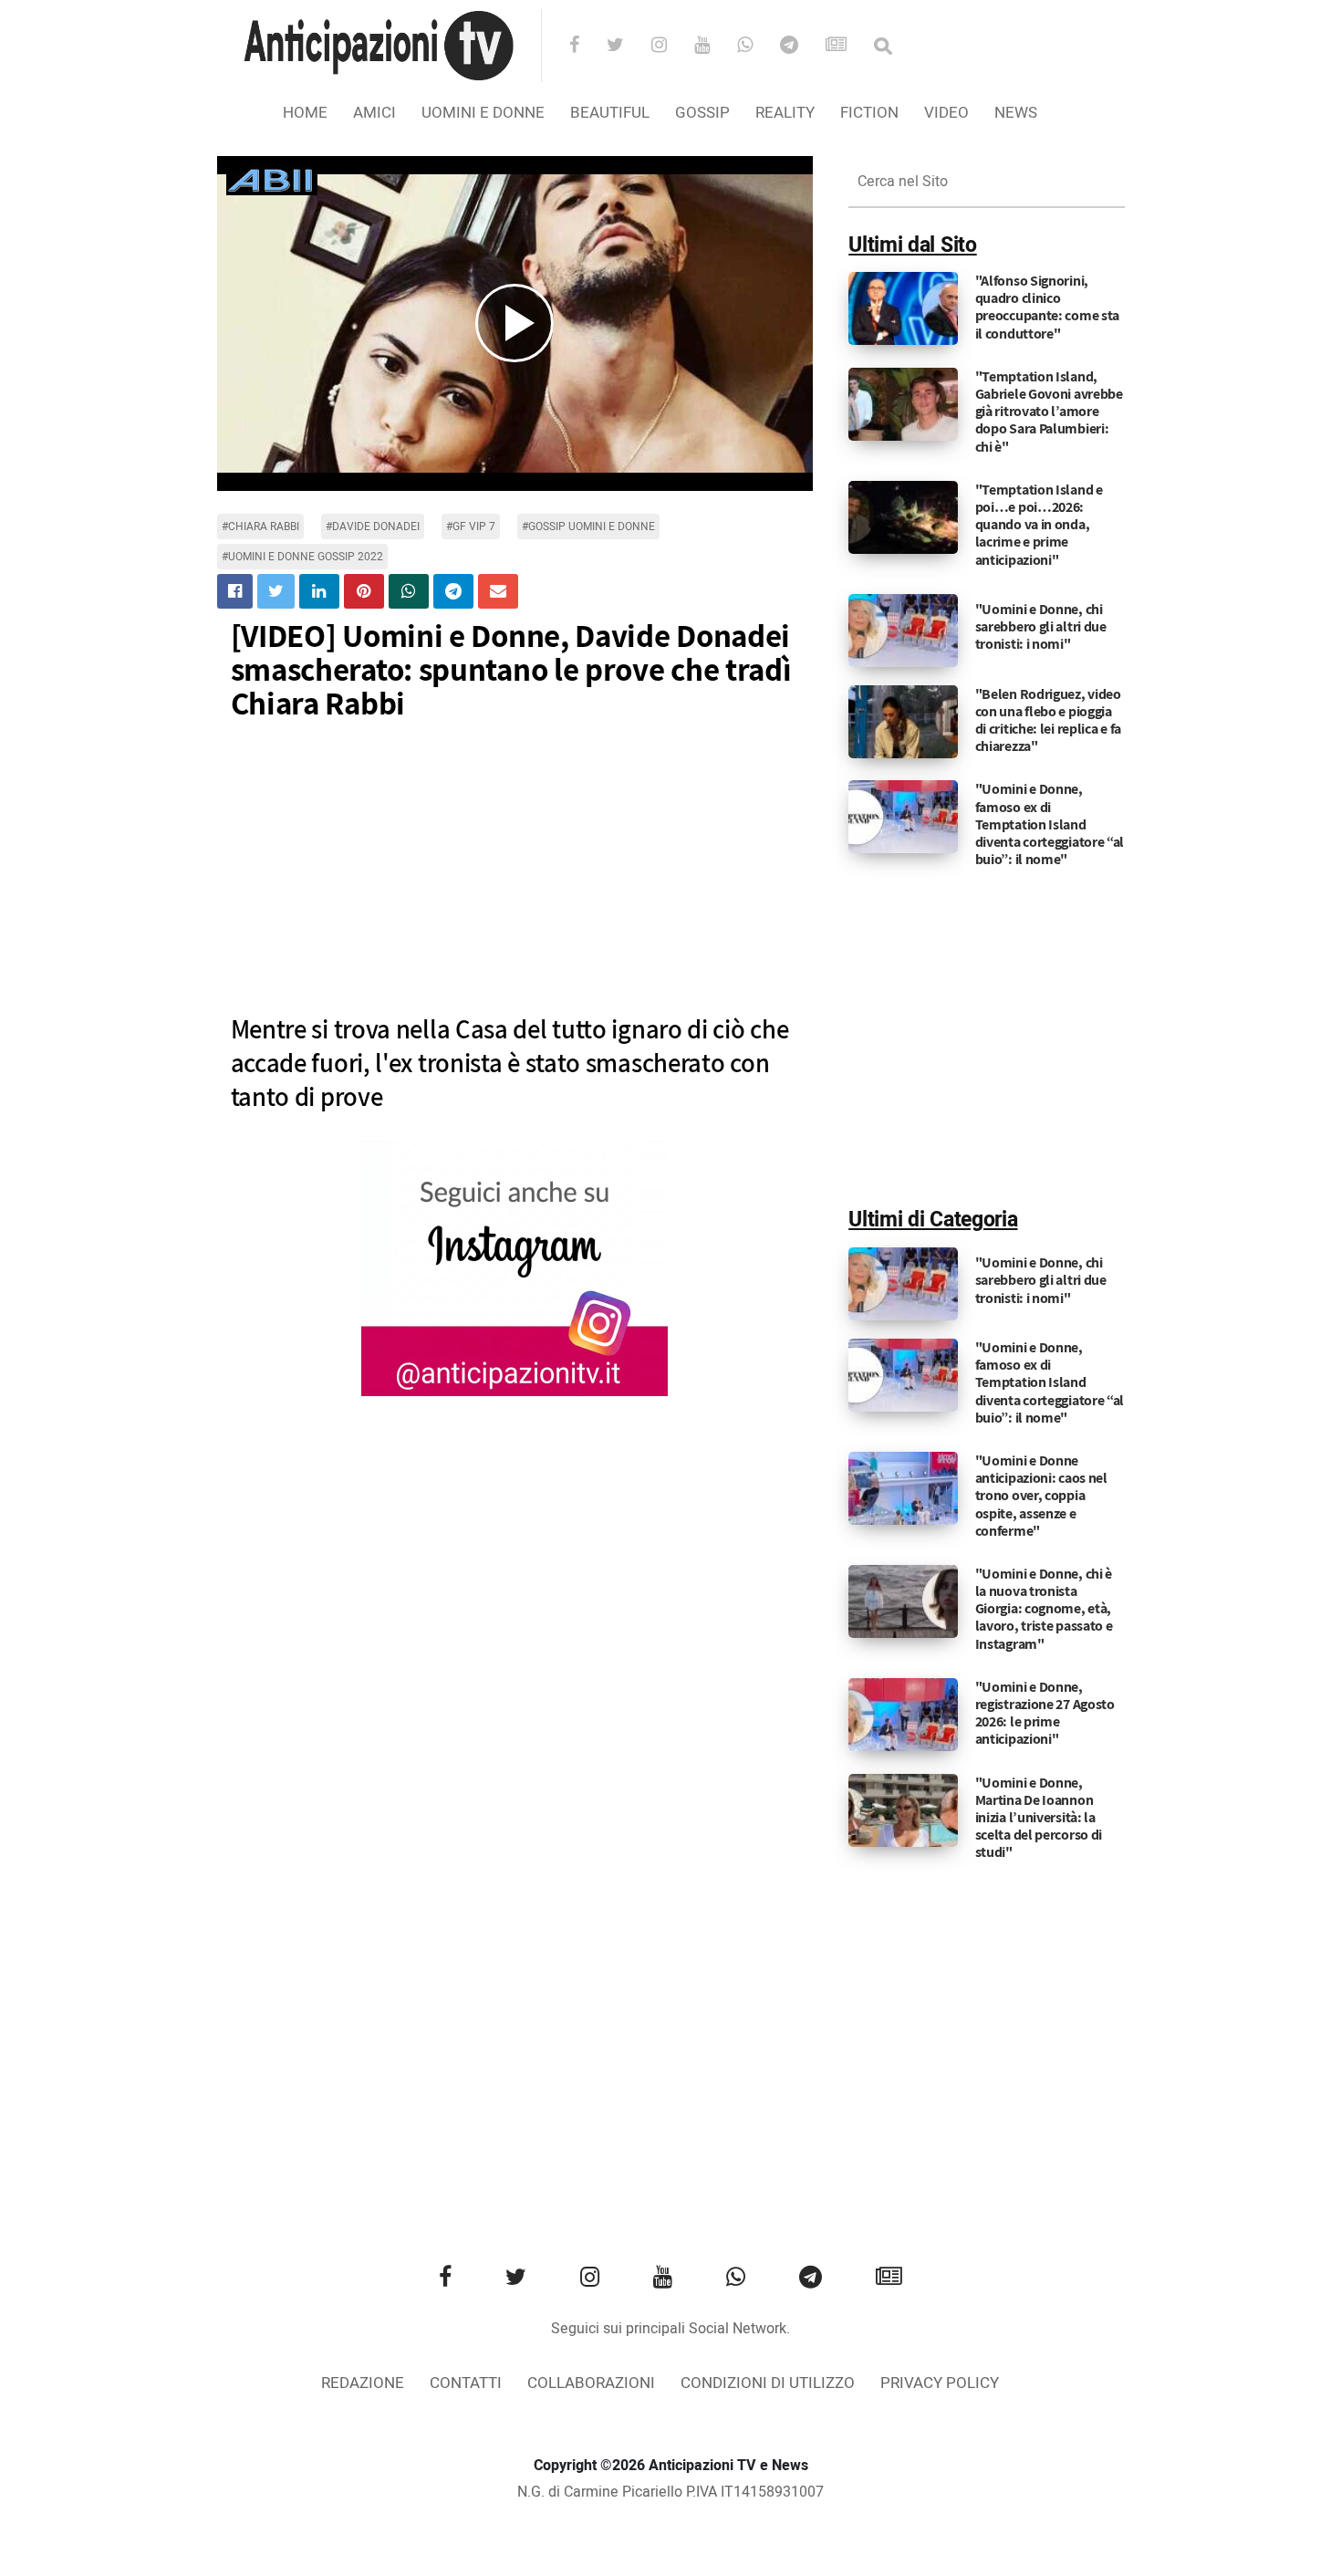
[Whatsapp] (757, 47)
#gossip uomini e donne (588, 527)
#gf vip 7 (471, 527)
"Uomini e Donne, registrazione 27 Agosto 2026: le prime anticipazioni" (1045, 1713)
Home (305, 113)
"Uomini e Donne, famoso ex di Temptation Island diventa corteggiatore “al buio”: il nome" (1050, 824)
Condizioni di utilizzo (768, 2383)
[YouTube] (714, 47)
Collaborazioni (591, 2383)
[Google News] (848, 47)
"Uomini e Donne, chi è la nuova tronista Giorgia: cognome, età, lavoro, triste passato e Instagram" (1044, 1609)
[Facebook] (586, 47)
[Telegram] (801, 47)
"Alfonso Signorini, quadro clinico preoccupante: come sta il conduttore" (1047, 307)
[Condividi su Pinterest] (364, 591)
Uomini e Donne (483, 113)
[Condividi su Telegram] (453, 591)
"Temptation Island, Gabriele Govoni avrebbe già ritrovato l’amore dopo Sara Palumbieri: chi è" (1049, 412)
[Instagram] (671, 47)
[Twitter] (627, 47)
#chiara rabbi (260, 527)
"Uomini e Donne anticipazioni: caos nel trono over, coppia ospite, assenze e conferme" (1041, 1496)
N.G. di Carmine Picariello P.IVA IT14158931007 (670, 2492)
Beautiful (610, 113)
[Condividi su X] (276, 591)
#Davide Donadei (373, 527)
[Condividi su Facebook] (235, 591)
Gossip (702, 113)
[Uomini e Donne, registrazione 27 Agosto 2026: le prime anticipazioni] (903, 1714)
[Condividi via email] (498, 591)
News (1016, 113)
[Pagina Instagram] (515, 1268)
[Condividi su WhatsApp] (409, 591)
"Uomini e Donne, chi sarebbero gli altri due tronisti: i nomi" (1041, 626)
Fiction (869, 113)
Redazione (363, 2383)
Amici (374, 113)
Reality (785, 113)
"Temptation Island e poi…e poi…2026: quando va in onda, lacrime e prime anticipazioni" (1039, 525)
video (946, 113)
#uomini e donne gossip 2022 (302, 557)
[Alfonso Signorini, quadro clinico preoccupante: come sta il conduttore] (903, 308)
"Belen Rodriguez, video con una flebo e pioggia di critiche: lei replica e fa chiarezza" (1048, 720)
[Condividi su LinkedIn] (319, 591)
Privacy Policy (940, 2383)
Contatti (466, 2383)
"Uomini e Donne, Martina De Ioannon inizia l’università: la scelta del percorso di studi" (1039, 1818)
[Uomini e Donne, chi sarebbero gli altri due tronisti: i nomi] (903, 630)
